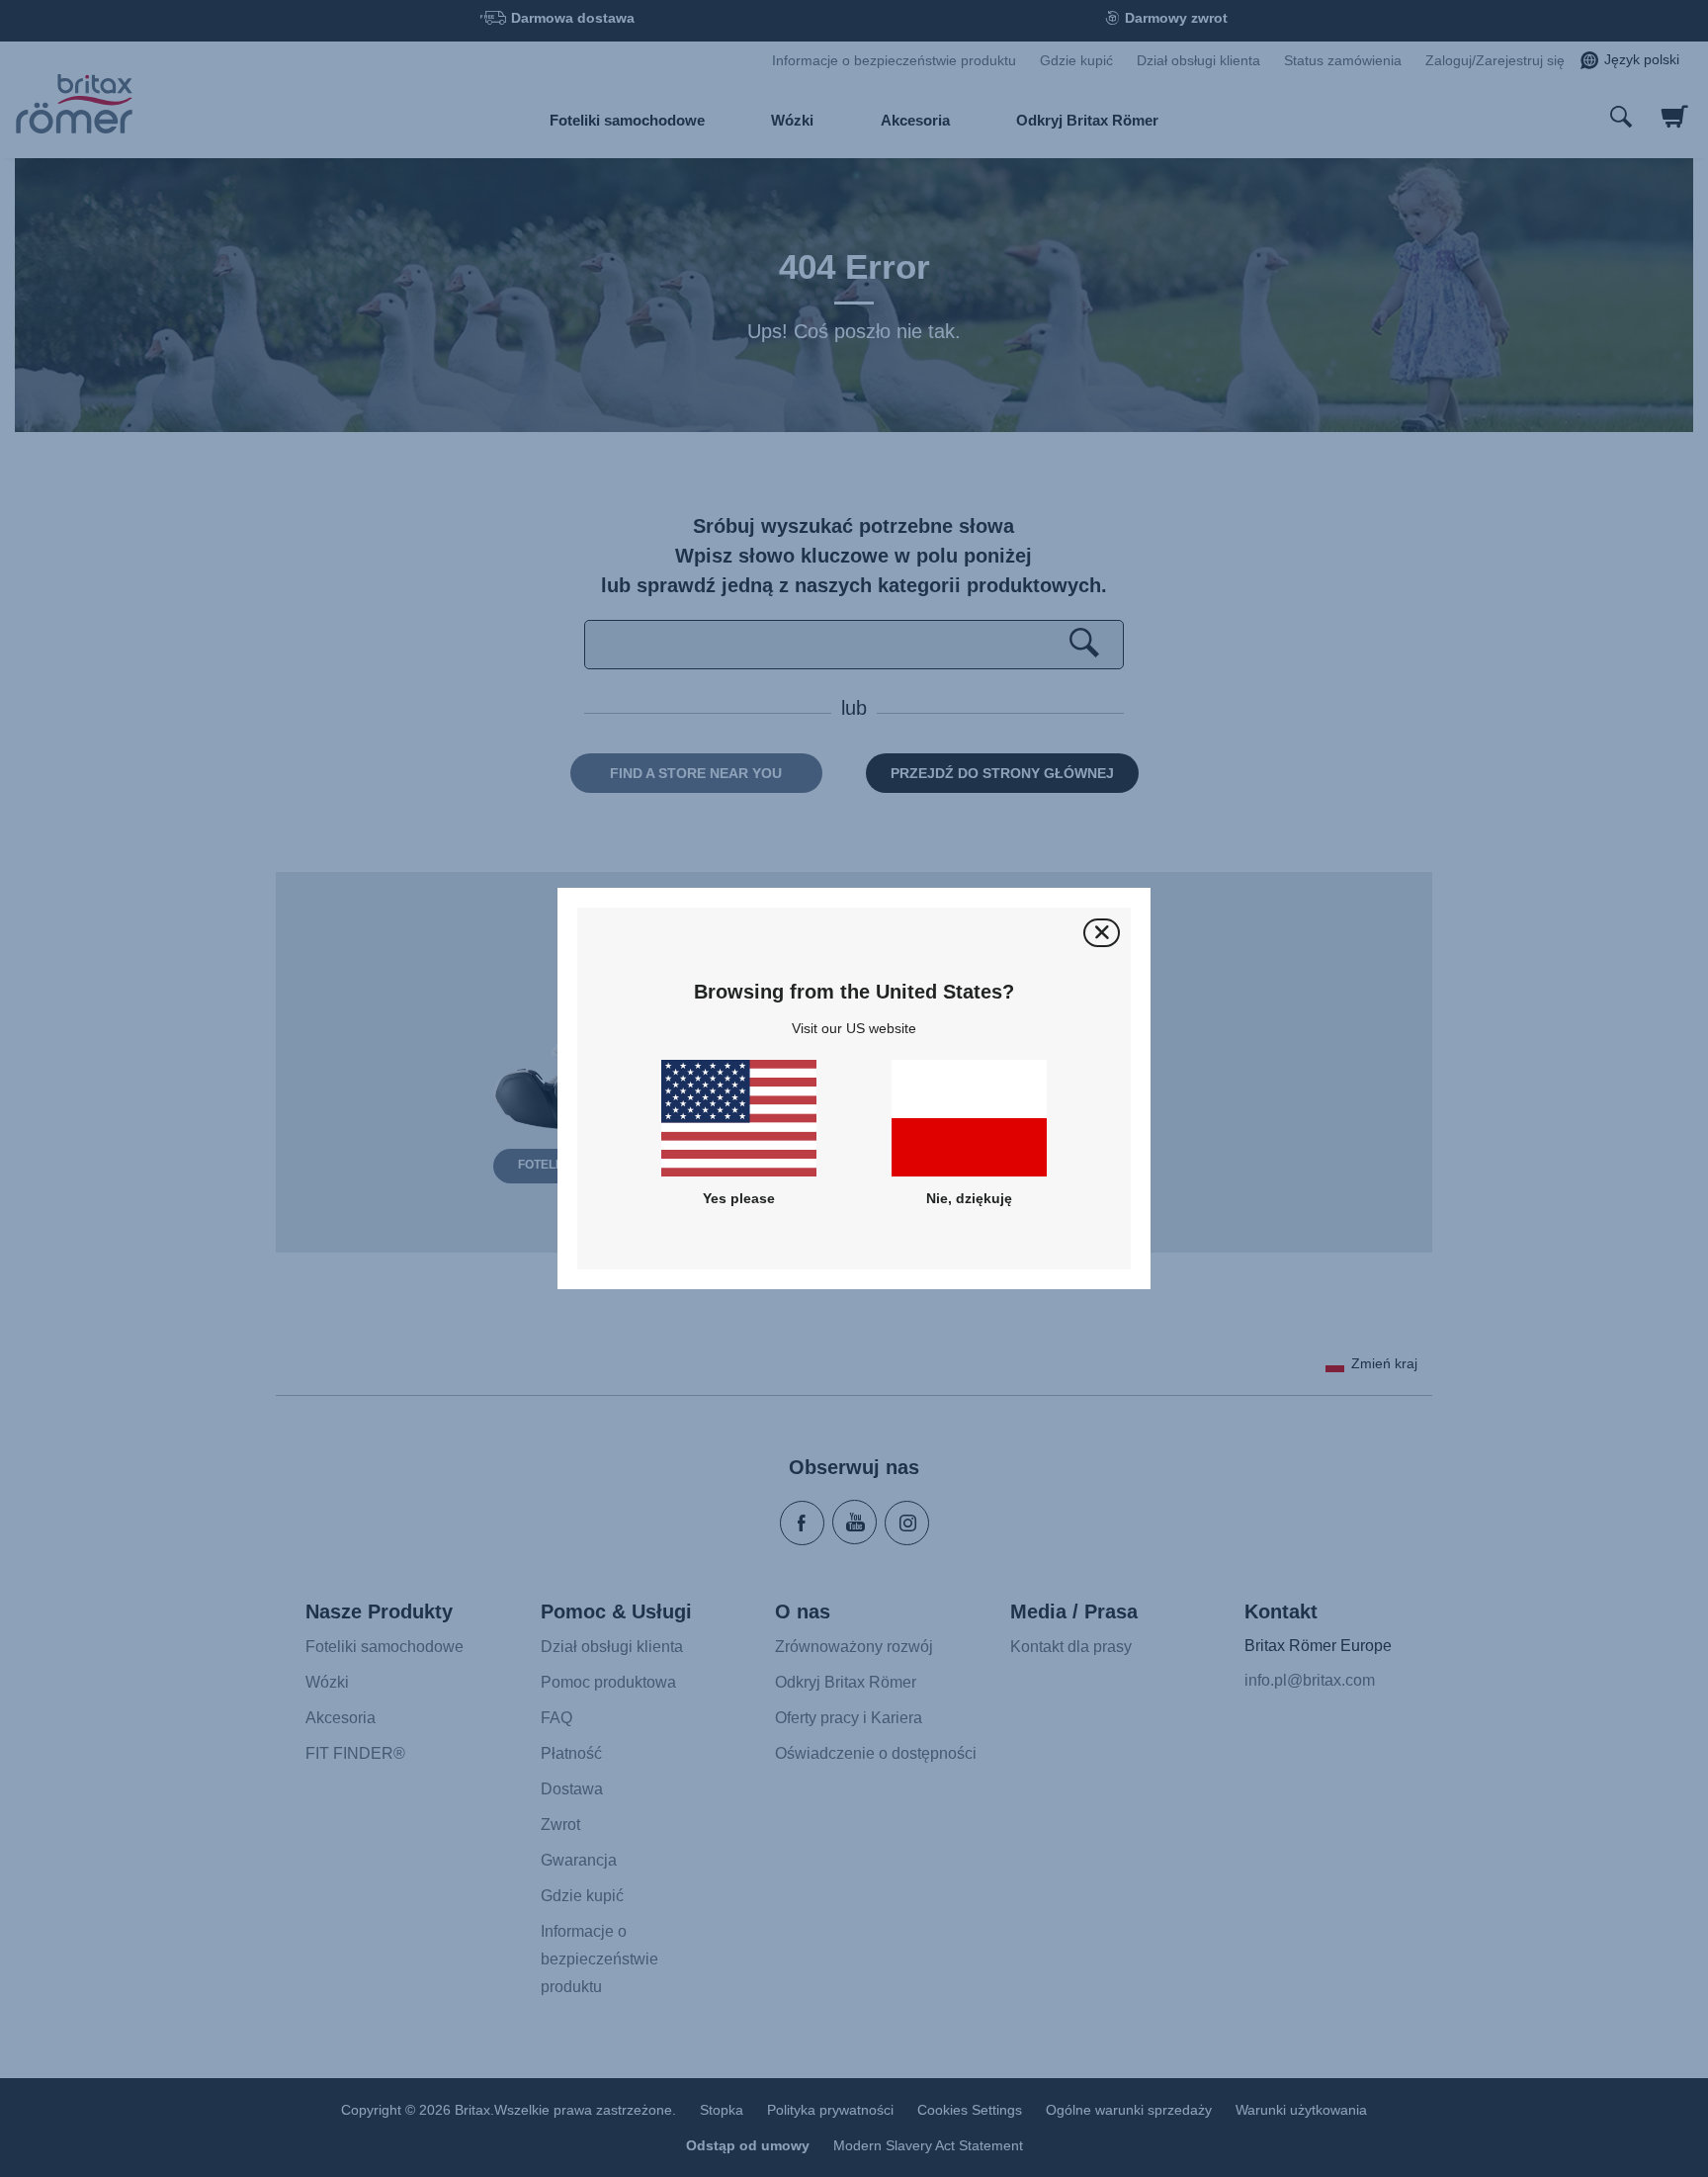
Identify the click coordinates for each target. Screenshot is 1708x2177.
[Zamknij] (1102, 933)
